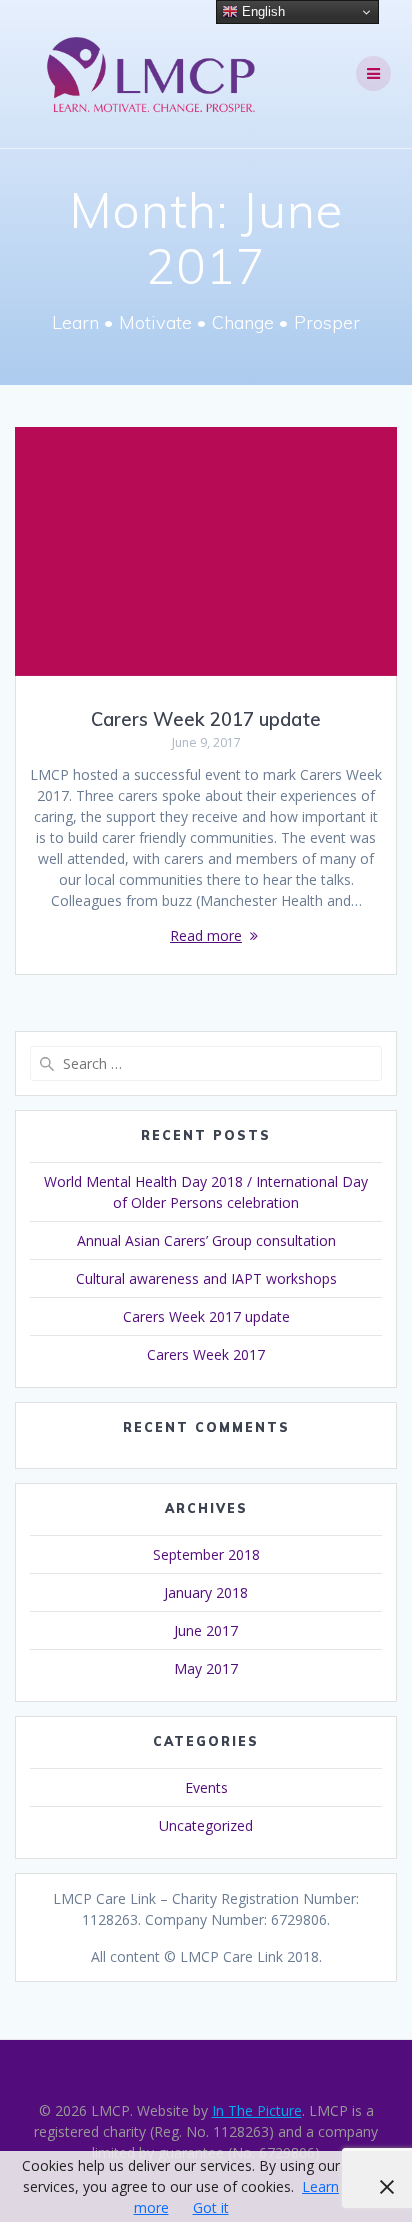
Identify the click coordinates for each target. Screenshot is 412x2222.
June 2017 (206, 1630)
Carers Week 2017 (206, 1354)
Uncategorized (206, 1825)
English (261, 11)
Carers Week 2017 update (206, 719)
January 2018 (206, 1592)
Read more (206, 935)
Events (206, 1787)
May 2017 (206, 1668)
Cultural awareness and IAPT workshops (206, 1278)
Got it (211, 2207)
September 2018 (206, 1554)
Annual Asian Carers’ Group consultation (206, 1240)
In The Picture (257, 2110)
